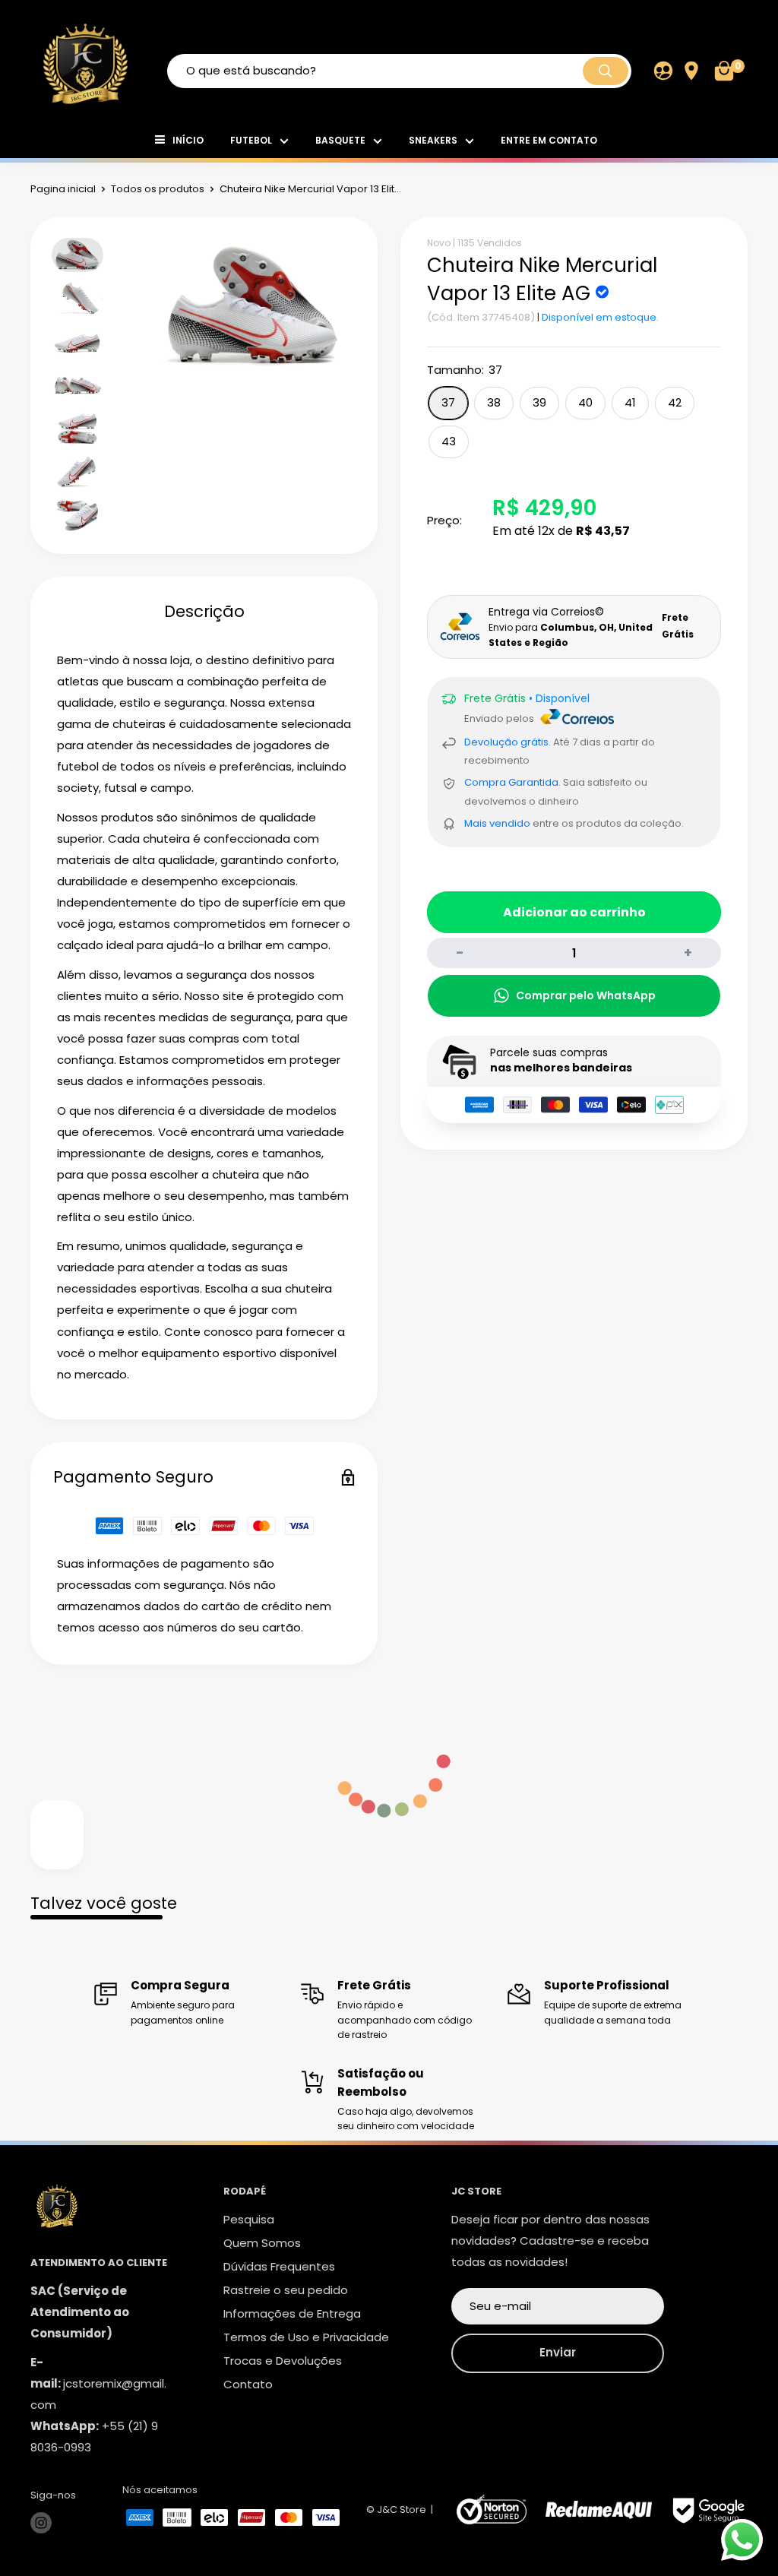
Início (188, 140)
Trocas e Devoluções (283, 2361)
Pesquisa (249, 2219)
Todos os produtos (158, 189)
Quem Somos (262, 2243)
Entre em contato (549, 140)
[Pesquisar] (606, 71)
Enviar (558, 2352)
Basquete (340, 140)
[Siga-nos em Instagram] (41, 2523)
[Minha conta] (663, 71)
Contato (248, 2384)
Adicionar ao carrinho (574, 912)
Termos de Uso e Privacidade (306, 2337)
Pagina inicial (63, 189)
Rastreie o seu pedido (286, 2290)
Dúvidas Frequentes (279, 2266)
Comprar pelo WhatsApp (586, 995)
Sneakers (433, 140)
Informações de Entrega (292, 2313)
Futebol (251, 140)
